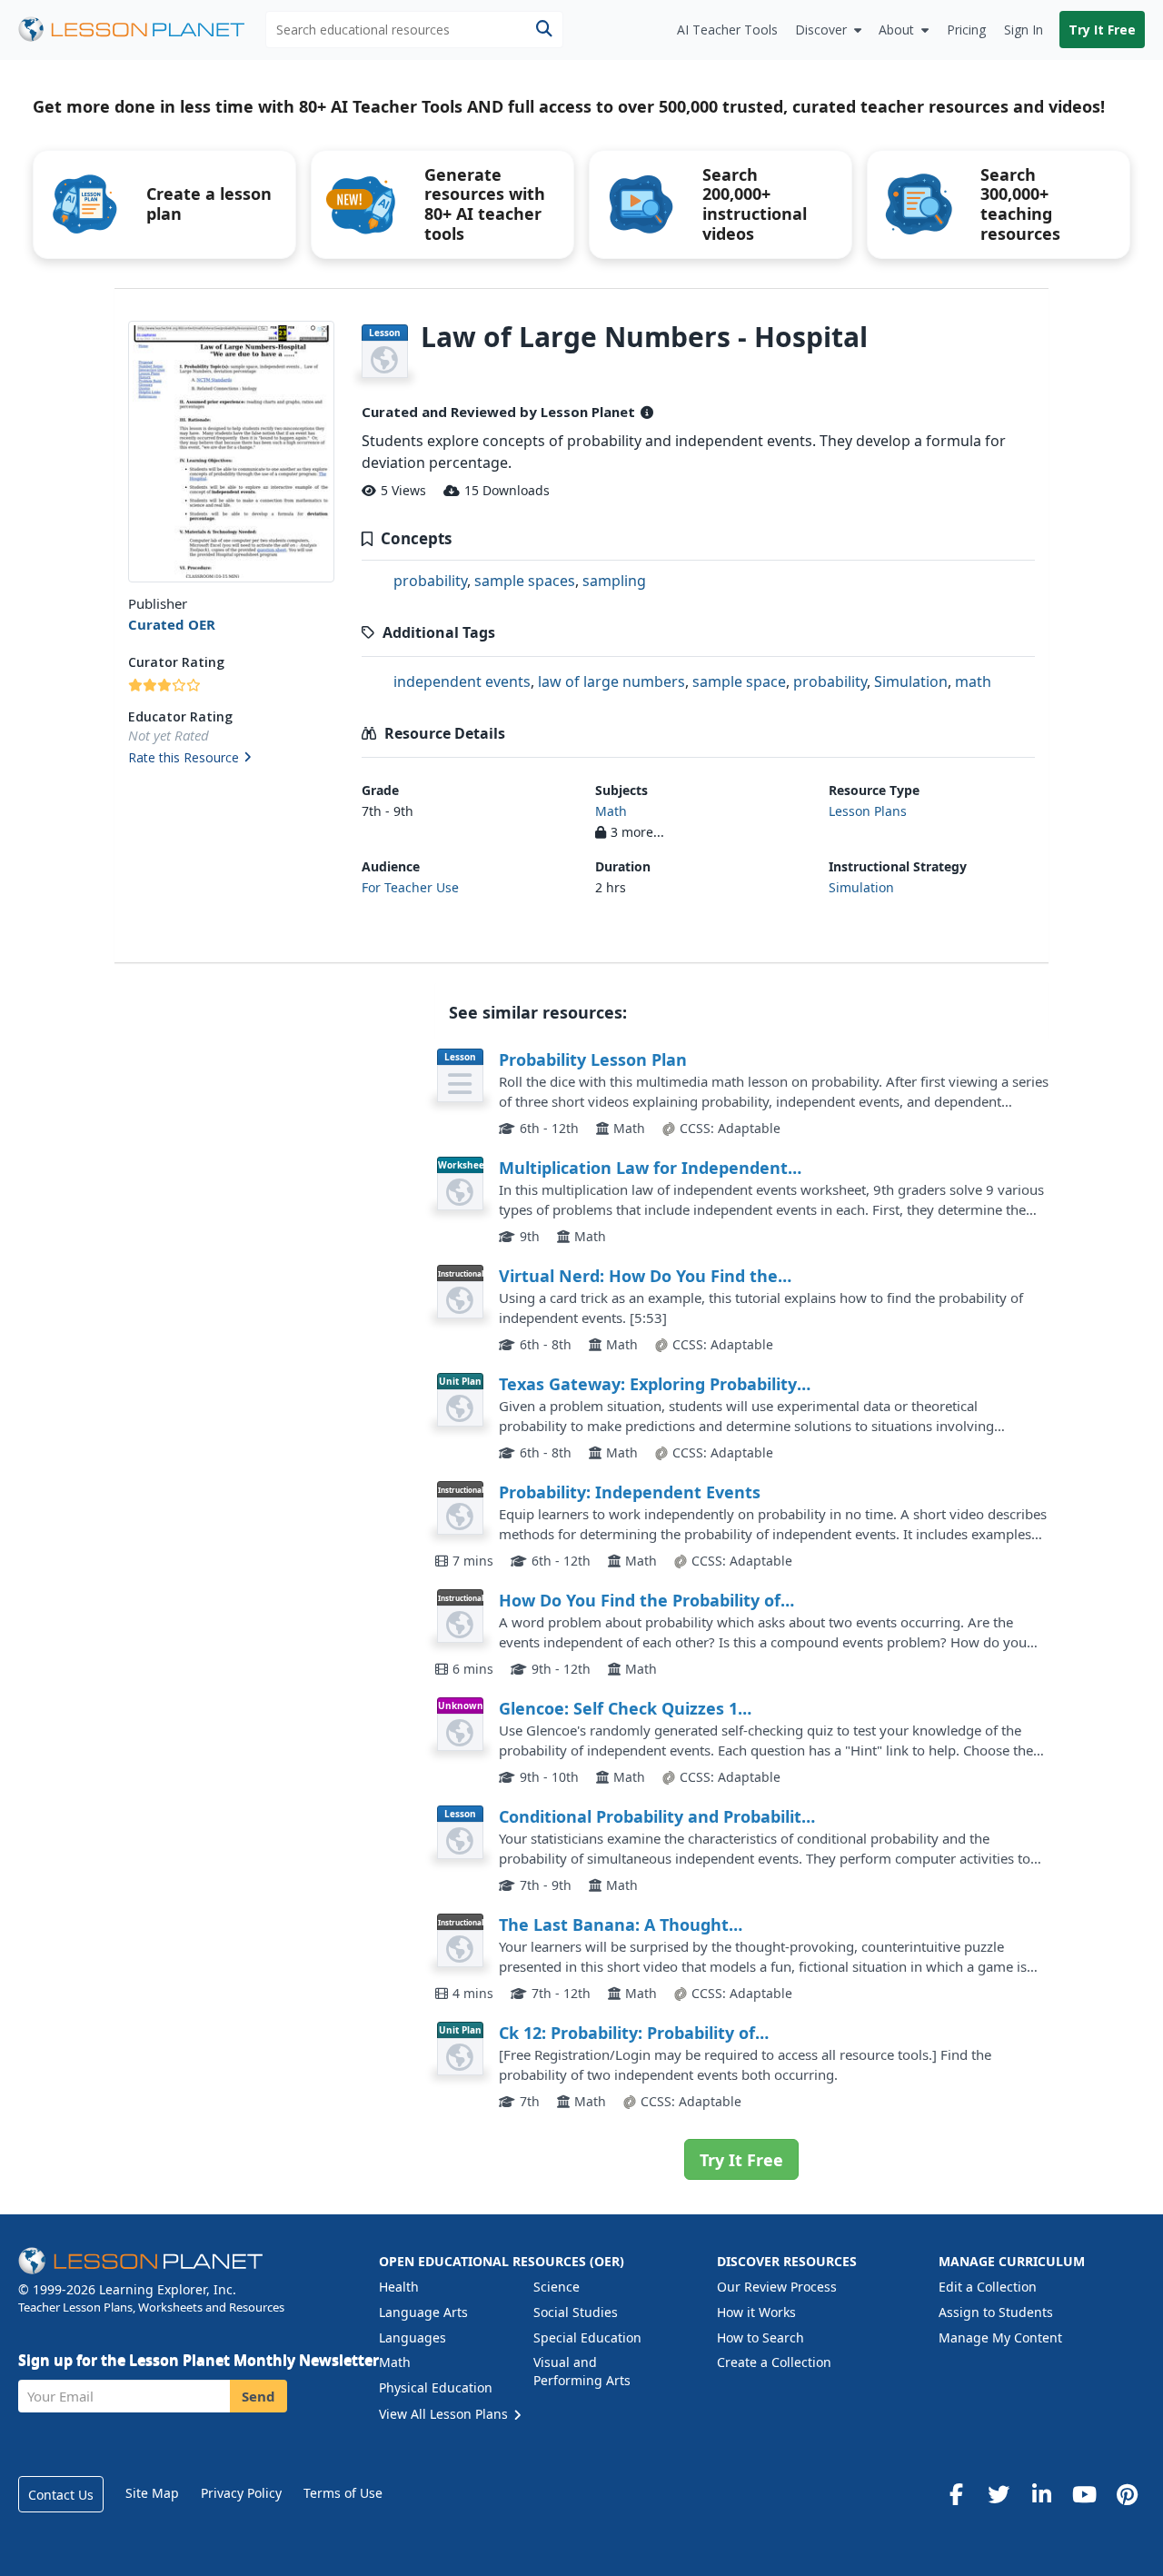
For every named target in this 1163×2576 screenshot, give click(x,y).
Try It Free (1102, 30)
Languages (413, 2337)
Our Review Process (777, 2287)
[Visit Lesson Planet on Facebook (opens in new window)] (956, 2494)
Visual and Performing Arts (582, 2371)
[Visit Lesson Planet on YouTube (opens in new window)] (1084, 2494)
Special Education (587, 2337)
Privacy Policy (241, 2493)
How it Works (756, 2312)
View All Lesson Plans (445, 2414)
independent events (462, 681)
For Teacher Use (410, 887)
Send (258, 2396)
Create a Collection (774, 2362)
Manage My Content (1000, 2337)
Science (557, 2287)
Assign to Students (996, 2312)
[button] (231, 759)
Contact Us (61, 2495)
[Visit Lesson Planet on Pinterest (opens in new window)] (1127, 2494)
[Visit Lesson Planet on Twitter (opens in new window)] (999, 2494)
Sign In (1024, 30)
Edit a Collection (988, 2287)
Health (399, 2287)
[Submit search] (544, 30)
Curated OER (172, 624)
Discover (821, 30)
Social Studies (576, 2312)
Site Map (152, 2493)
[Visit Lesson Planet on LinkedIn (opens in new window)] (1041, 2494)
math (973, 681)
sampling (614, 581)
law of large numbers (611, 681)
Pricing (966, 30)
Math (611, 811)
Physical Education (436, 2387)
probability (430, 581)
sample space (739, 681)
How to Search (760, 2337)
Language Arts (423, 2312)
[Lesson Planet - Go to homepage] (142, 30)
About (896, 30)
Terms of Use (343, 2493)
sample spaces (525, 581)
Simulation (911, 681)
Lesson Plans (868, 811)
